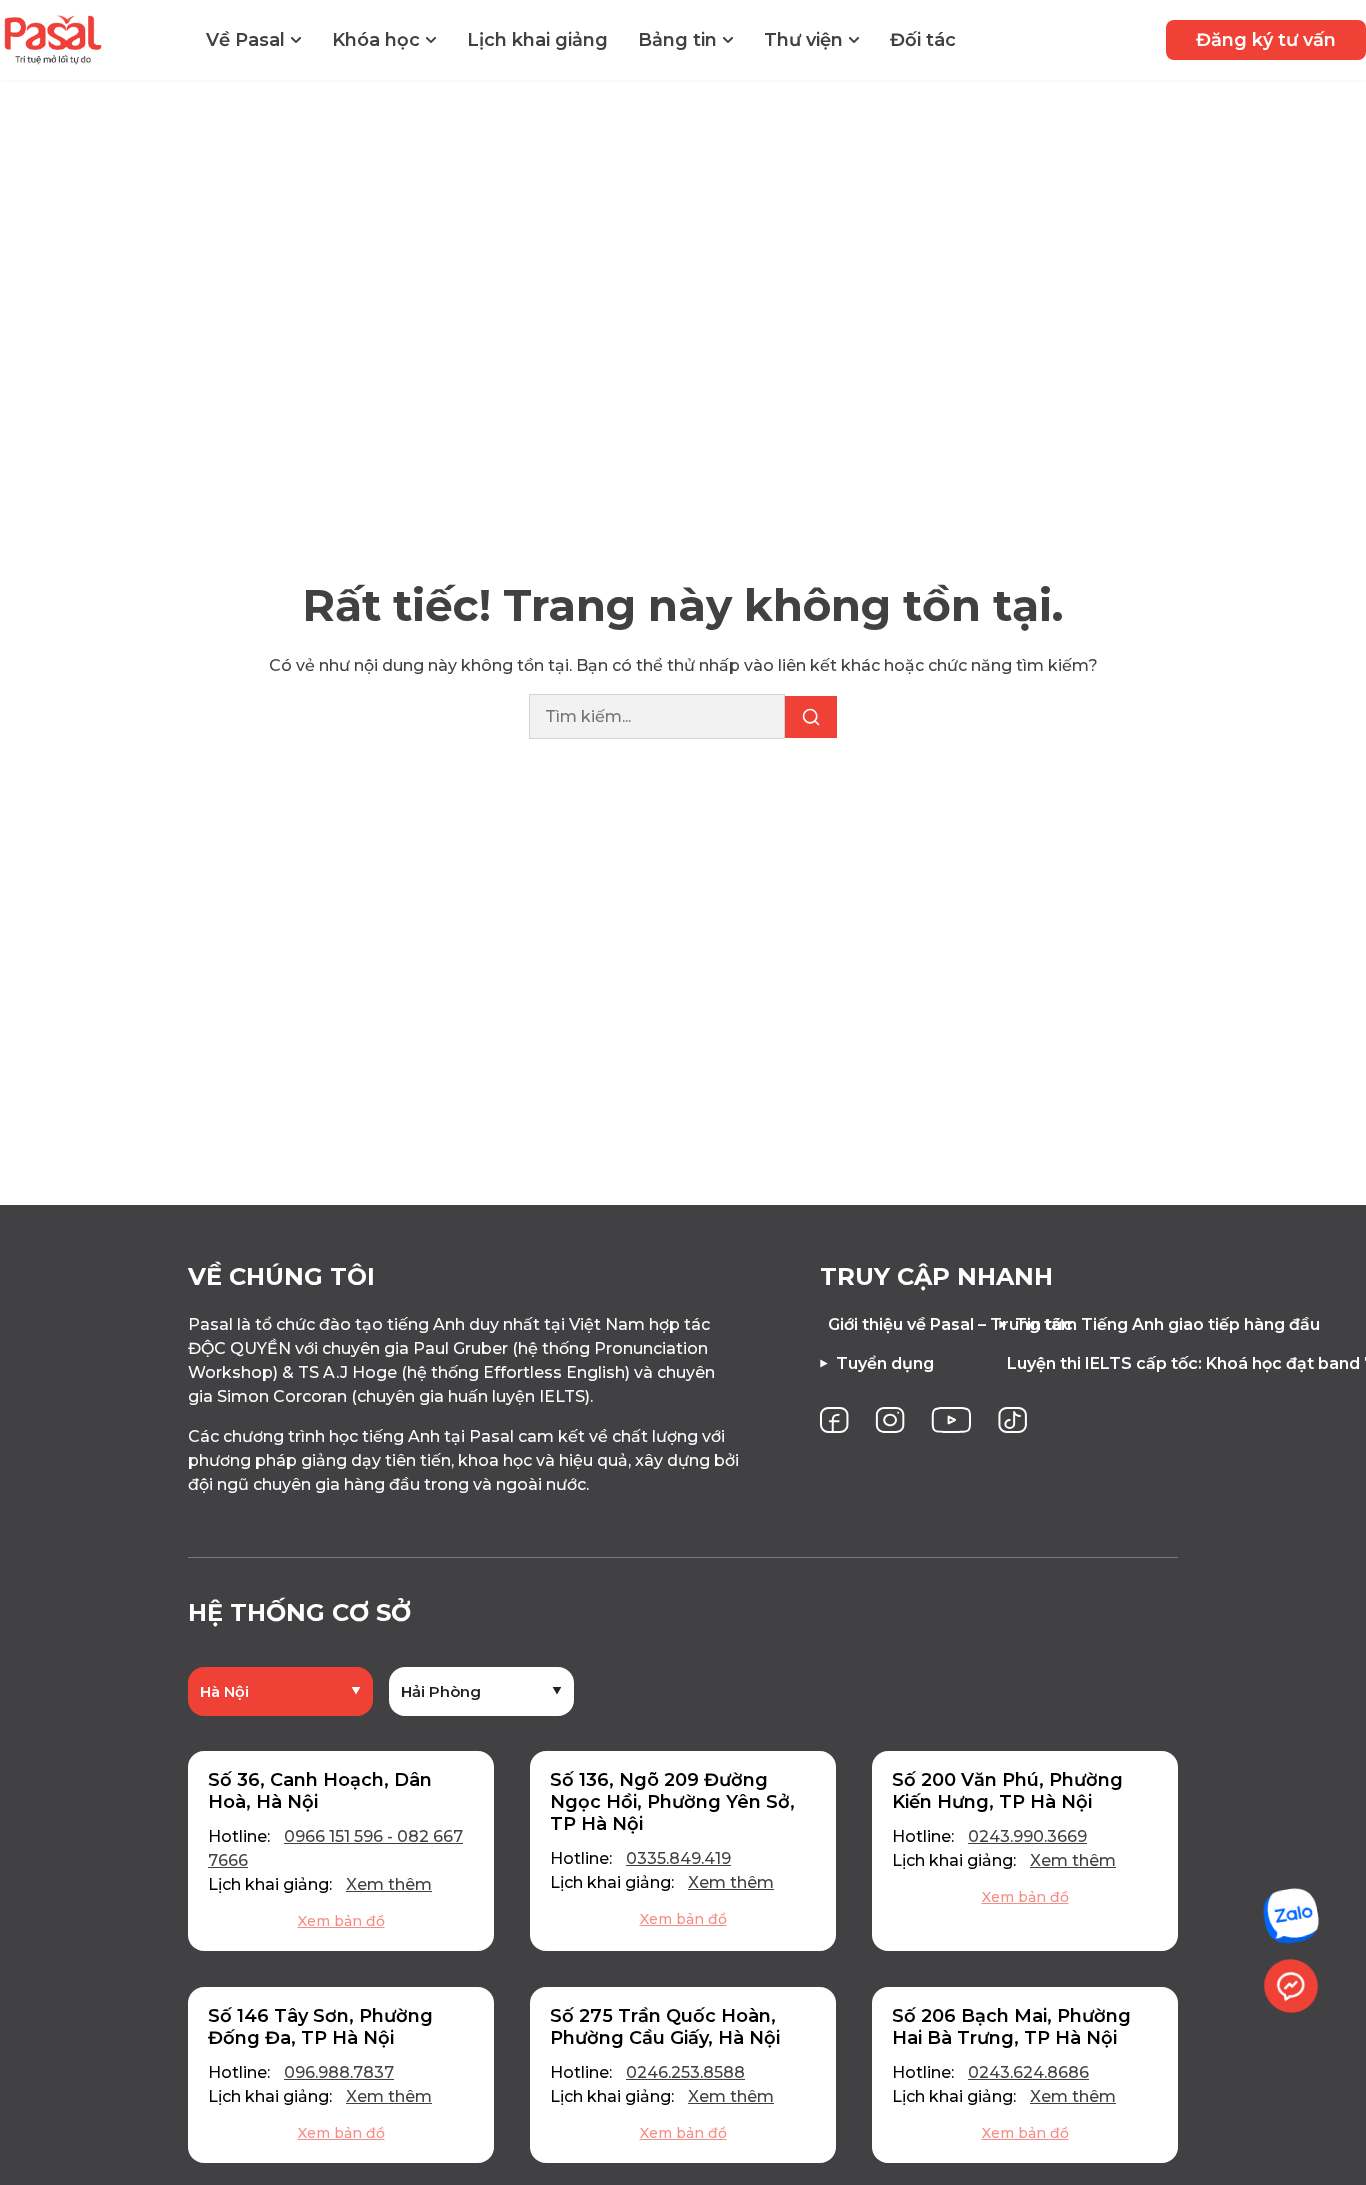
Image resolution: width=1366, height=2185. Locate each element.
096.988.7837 (339, 2072)
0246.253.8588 (685, 2072)
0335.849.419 (678, 1858)
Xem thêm (389, 1884)
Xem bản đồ (341, 1921)
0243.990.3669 (1027, 1836)
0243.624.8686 (1028, 2072)
